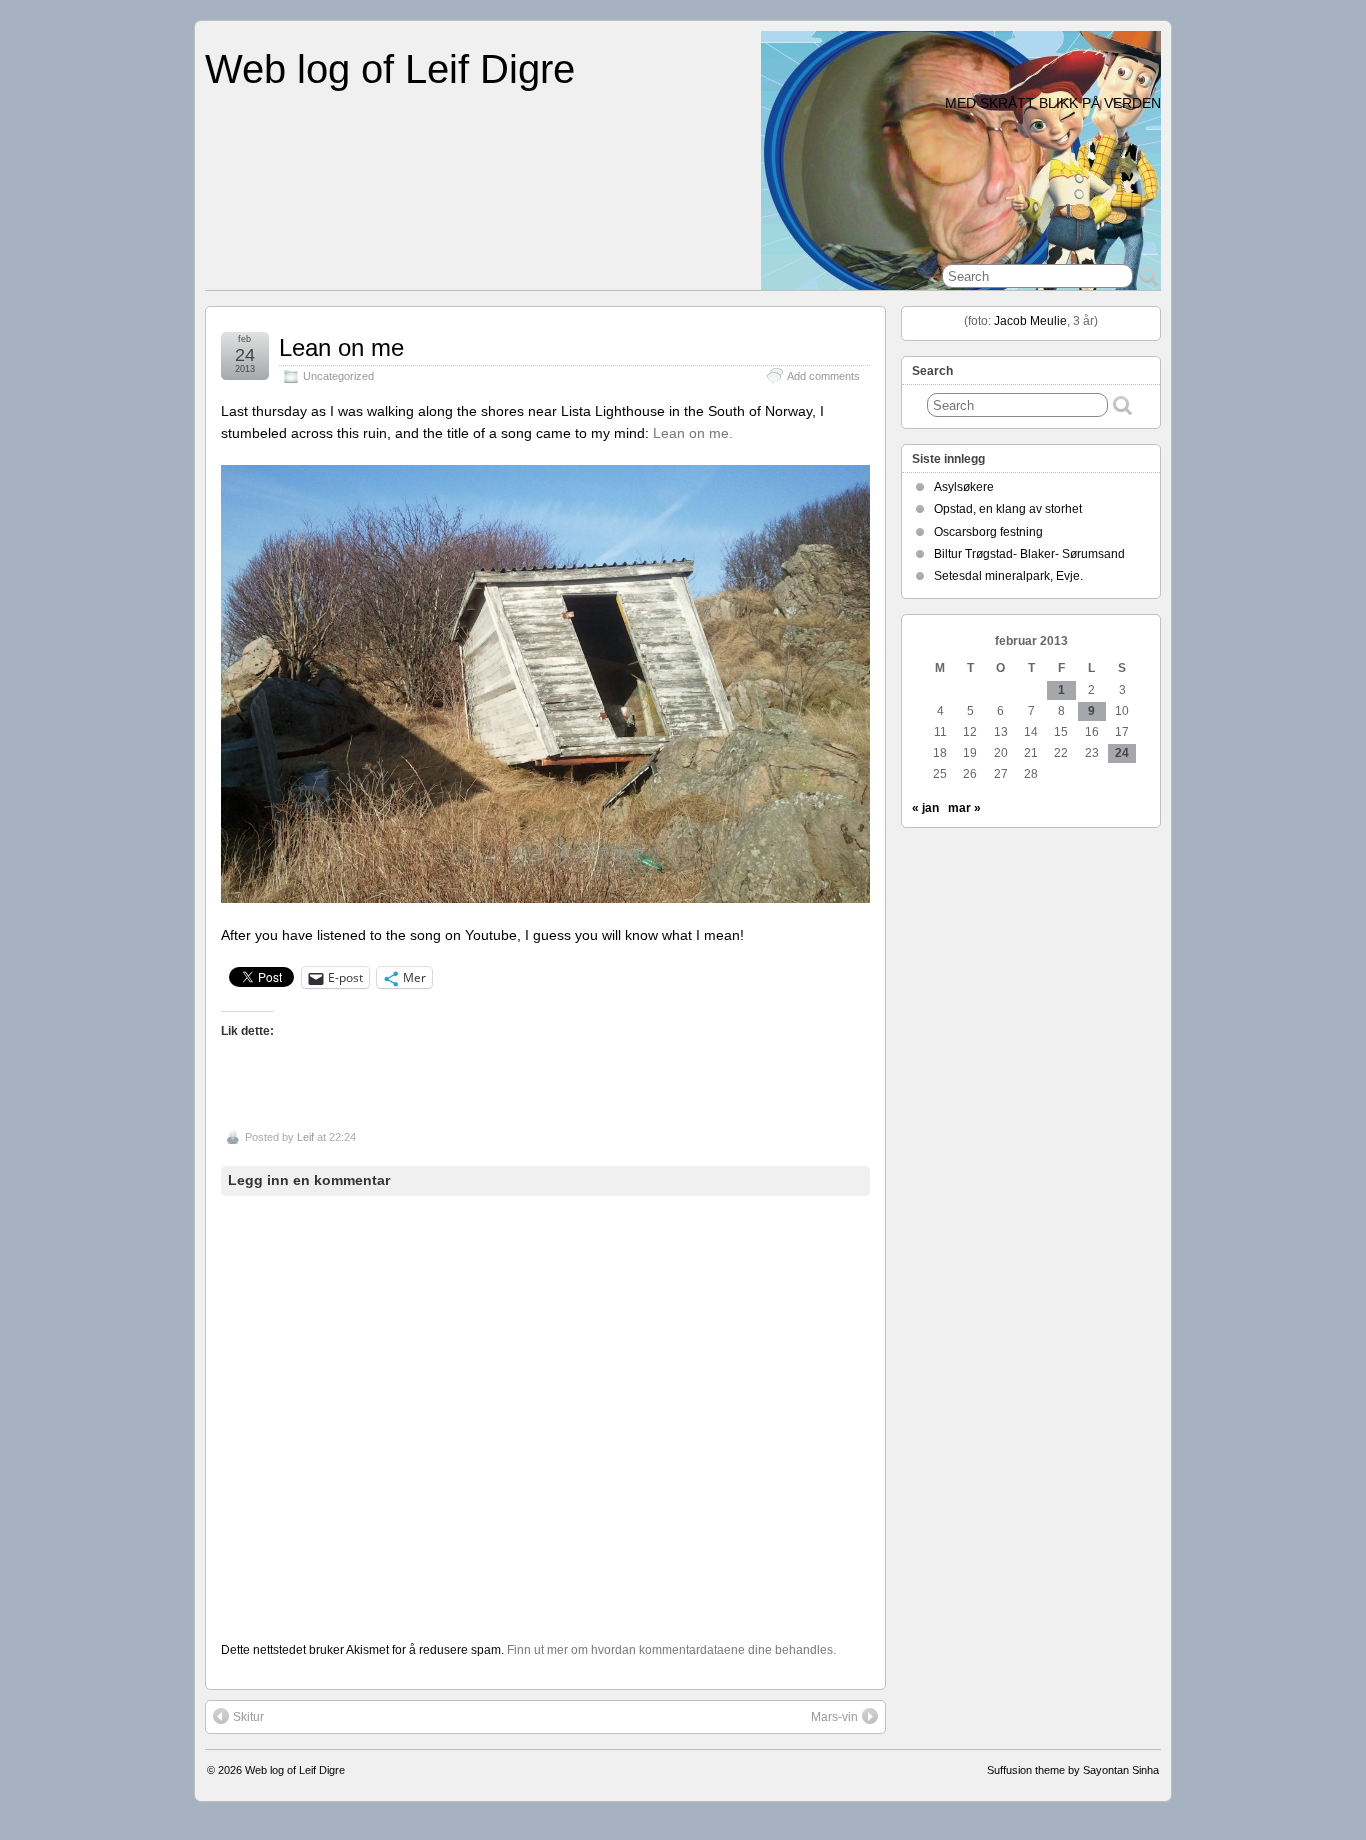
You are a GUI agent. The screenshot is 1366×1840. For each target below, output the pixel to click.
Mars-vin (834, 1717)
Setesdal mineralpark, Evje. (1008, 576)
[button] (545, 684)
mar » (964, 808)
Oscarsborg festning (988, 532)
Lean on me (341, 347)
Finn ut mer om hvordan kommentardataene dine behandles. (671, 1650)
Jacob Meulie (1030, 321)
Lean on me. (693, 433)
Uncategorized (338, 376)
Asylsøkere (964, 487)
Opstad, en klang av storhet (1008, 509)
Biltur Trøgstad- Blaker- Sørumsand (1029, 554)
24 (1122, 753)
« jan (925, 808)
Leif (305, 1137)
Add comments (823, 376)
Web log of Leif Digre (390, 69)
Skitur (248, 1717)
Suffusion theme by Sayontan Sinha (1073, 1770)
